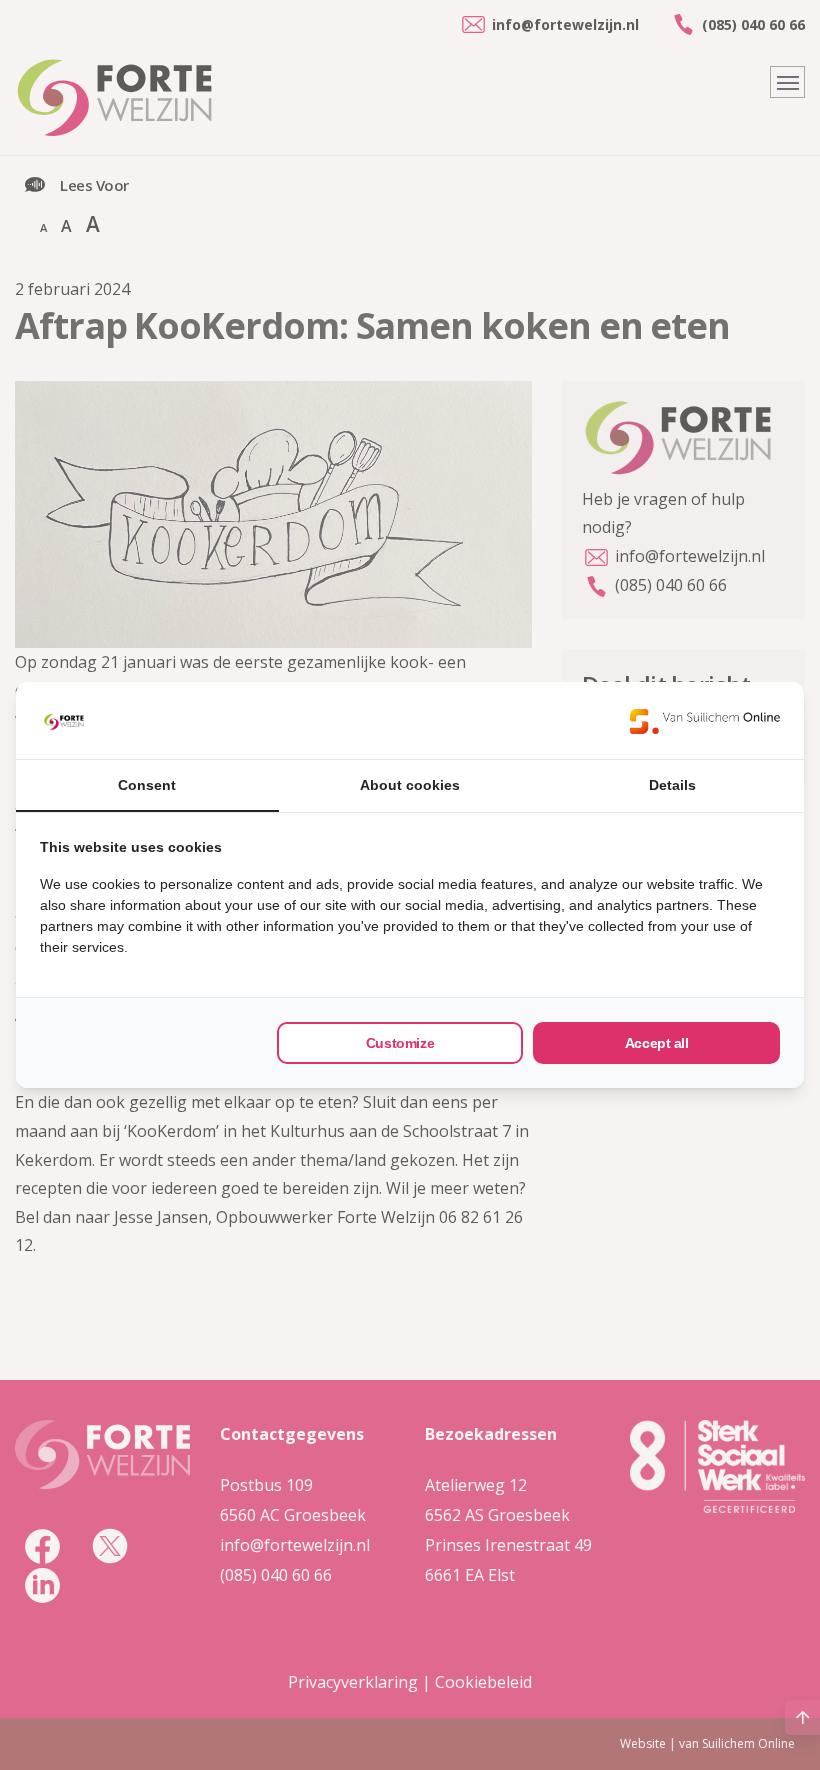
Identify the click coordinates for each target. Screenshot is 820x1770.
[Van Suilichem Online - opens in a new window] (705, 721)
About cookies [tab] (410, 785)
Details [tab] (672, 785)
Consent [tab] (147, 785)
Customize (400, 1043)
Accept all (657, 1043)
